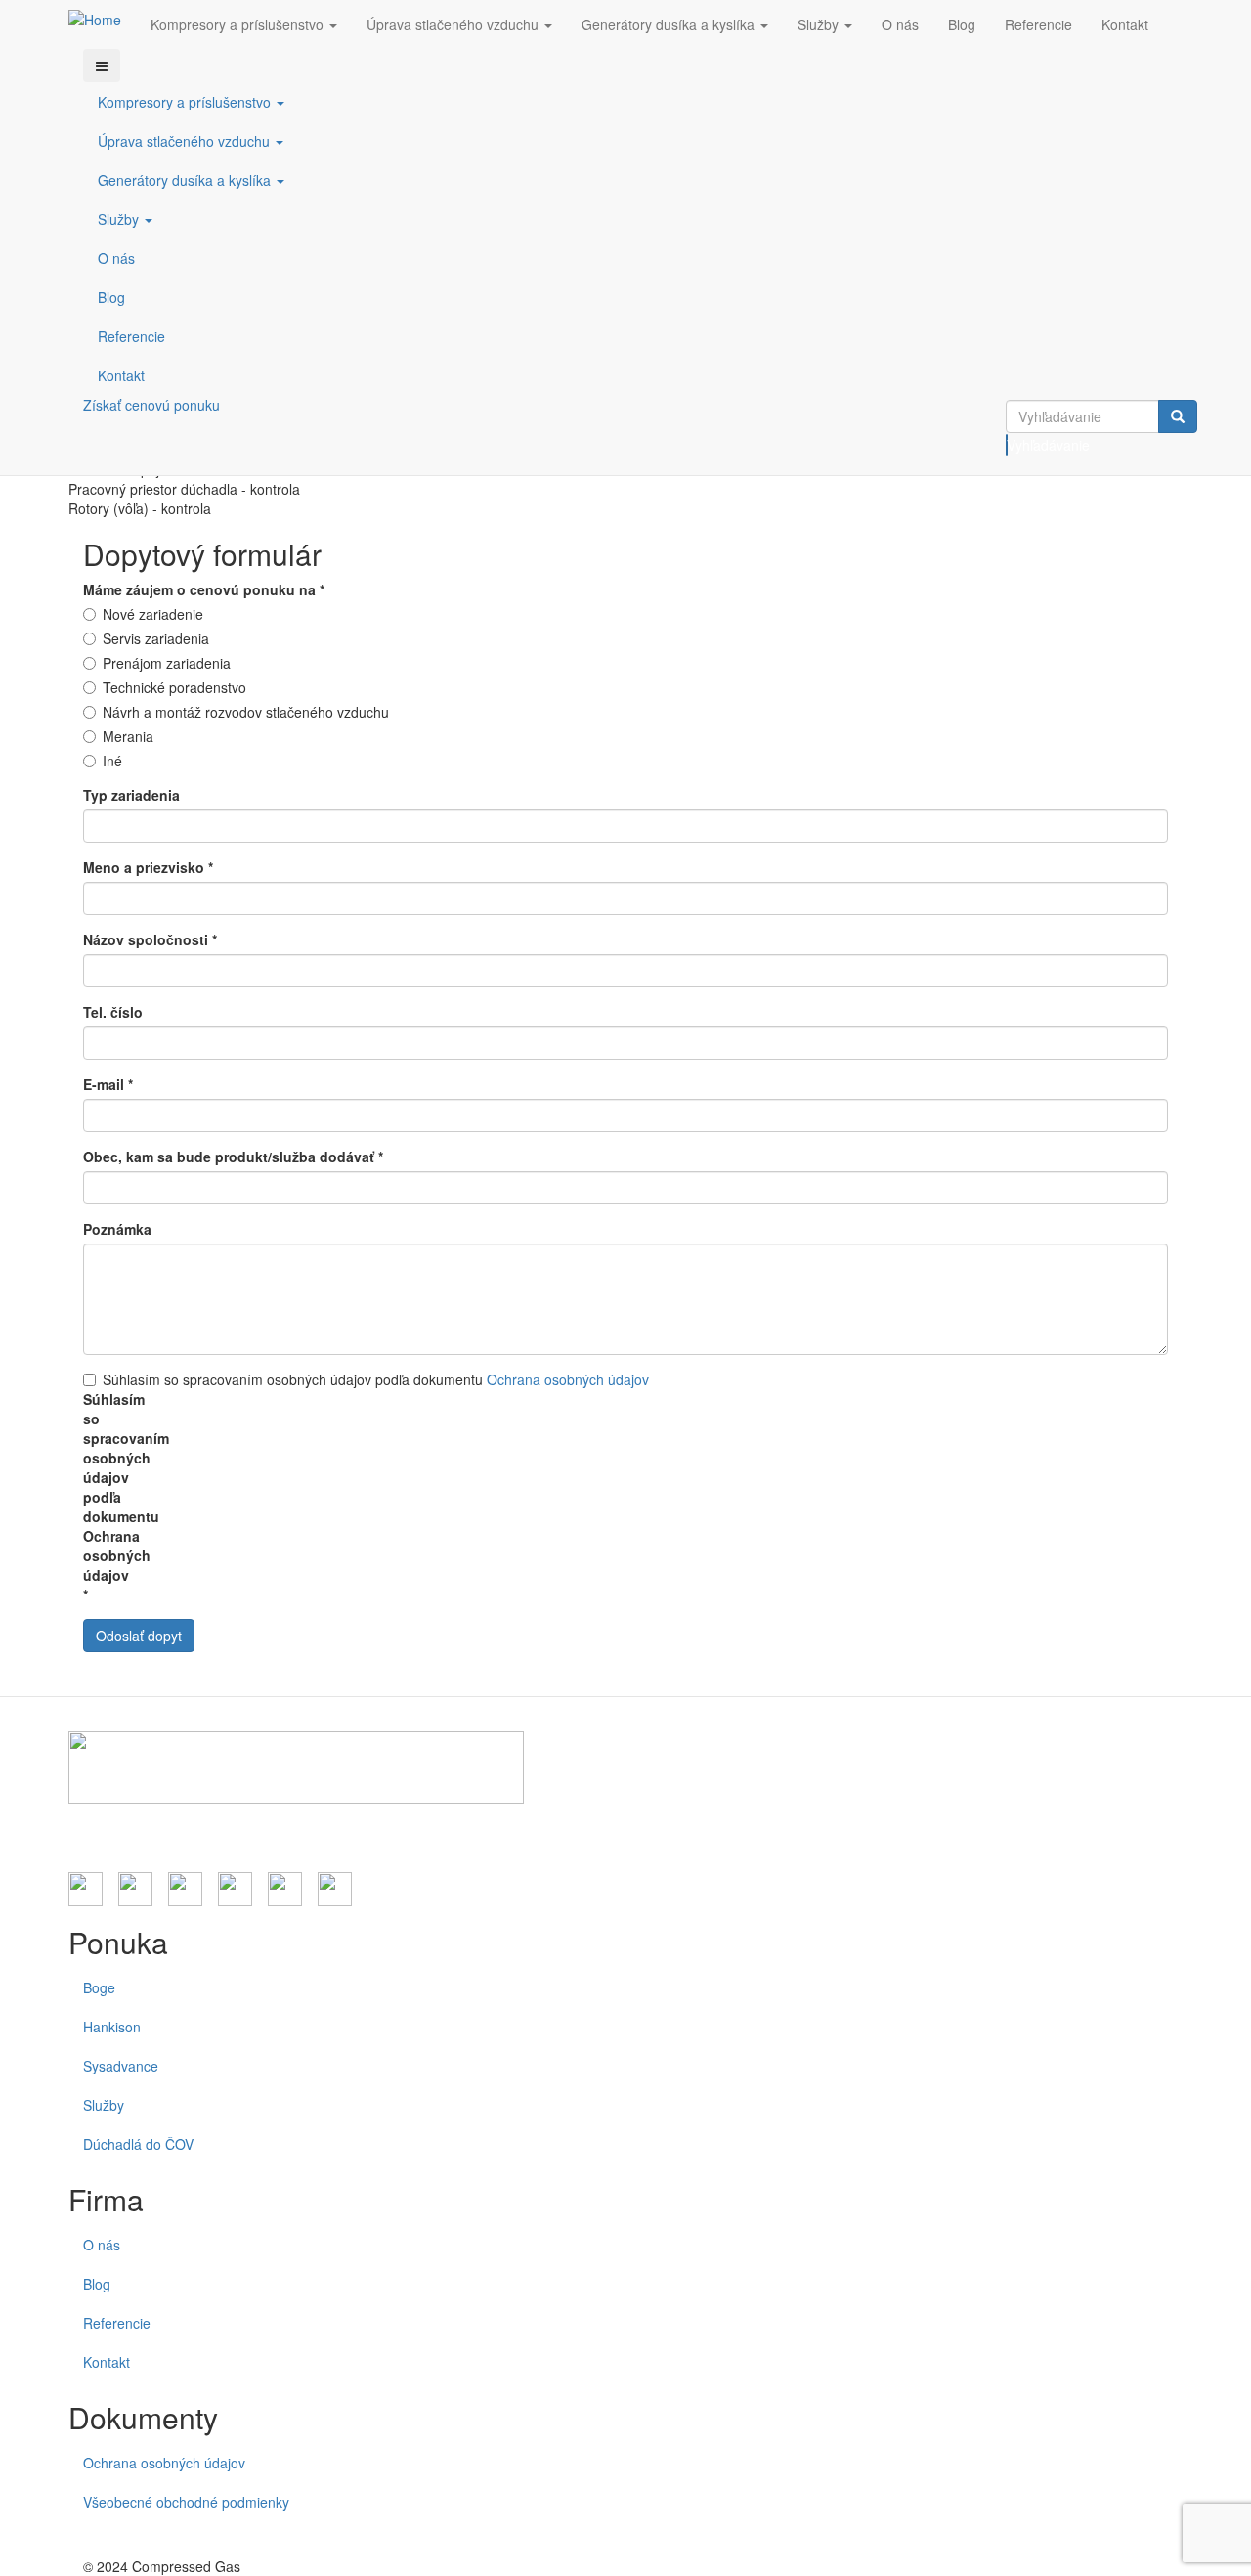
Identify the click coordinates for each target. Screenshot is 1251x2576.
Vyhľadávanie (1007, 445)
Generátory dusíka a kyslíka (670, 24)
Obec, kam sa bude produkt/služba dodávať (233, 1157)
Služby (820, 24)
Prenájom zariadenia (167, 663)
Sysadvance (121, 2066)
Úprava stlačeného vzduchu (454, 24)
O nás (900, 24)
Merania (128, 736)
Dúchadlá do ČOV (138, 2144)
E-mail (108, 1084)
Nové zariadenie (153, 614)
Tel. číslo (113, 1012)
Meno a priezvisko (148, 867)
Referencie (1038, 24)
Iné (112, 761)
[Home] (102, 19)
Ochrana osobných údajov (568, 1379)
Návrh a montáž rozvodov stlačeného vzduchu (246, 712)
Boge (99, 1987)
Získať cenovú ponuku (151, 405)
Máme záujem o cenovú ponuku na (204, 589)
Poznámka (117, 1229)
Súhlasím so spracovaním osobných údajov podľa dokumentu (376, 1379)
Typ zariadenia (131, 795)
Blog (962, 24)
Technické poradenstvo (174, 687)
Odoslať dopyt (139, 1636)
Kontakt (1125, 24)
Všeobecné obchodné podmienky (186, 2502)
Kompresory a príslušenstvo (239, 24)
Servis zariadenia (156, 638)
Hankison (112, 2027)
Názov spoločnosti (150, 939)
